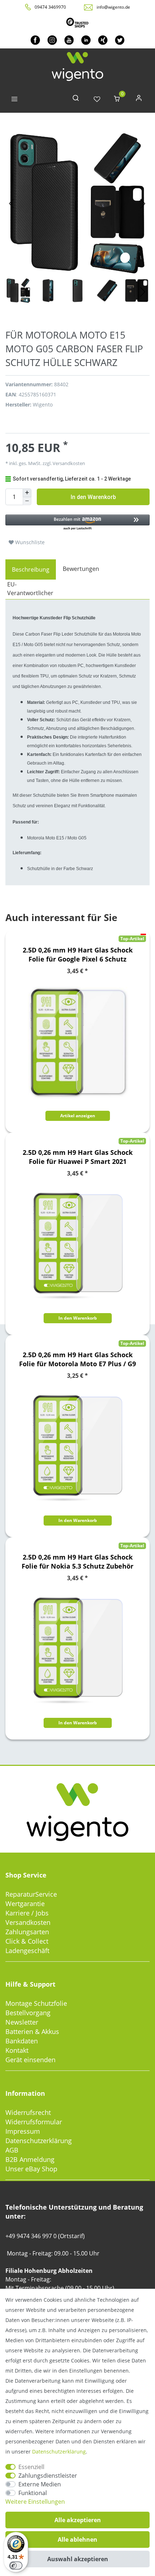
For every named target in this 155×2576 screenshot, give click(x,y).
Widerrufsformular (34, 2122)
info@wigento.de (113, 7)
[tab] (31, 569)
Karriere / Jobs (27, 1913)
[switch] (16, 2566)
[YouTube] (69, 40)
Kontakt (17, 2050)
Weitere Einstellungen (35, 2502)
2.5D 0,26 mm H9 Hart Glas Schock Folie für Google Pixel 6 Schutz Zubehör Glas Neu (78, 955)
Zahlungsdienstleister (48, 2476)
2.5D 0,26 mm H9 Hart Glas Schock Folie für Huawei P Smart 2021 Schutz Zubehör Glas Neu (78, 1157)
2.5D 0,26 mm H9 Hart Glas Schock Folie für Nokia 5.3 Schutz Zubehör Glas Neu (77, 1562)
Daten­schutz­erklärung (59, 2452)
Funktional (33, 2493)
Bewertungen (81, 569)
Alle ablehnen (77, 2540)
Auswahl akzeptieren (78, 2559)
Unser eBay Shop (31, 2169)
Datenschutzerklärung (39, 2141)
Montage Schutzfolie (36, 2003)
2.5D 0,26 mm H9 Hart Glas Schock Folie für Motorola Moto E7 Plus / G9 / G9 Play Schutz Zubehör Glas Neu (77, 1359)
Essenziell (31, 2467)
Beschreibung (31, 569)
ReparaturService (31, 1894)
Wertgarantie (25, 1904)
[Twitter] (120, 40)
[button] (77, 523)
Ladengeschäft (27, 1951)
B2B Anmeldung (30, 2159)
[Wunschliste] (97, 100)
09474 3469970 (50, 7)
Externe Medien (40, 2484)
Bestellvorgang (28, 2013)
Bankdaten (22, 2041)
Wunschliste (29, 542)
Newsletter (22, 2022)
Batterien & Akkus (32, 2031)
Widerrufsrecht (28, 2112)
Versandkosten (28, 1922)
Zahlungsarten (27, 1932)
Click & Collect (27, 1941)
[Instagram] (52, 40)
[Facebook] (35, 40)
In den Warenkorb (93, 497)
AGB (12, 2150)
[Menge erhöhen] (27, 493)
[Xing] (103, 40)
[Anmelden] (139, 100)
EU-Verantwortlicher (30, 589)
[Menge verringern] (27, 501)
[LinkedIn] (86, 40)
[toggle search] (76, 100)
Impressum (23, 2131)
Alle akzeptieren (78, 2520)
